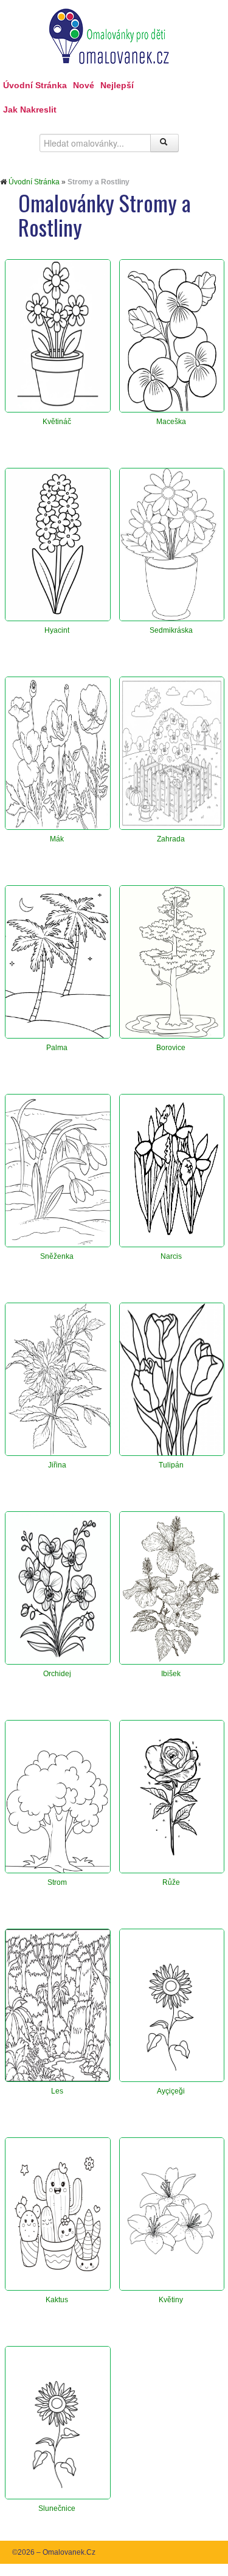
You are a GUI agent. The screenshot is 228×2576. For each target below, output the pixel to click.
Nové (84, 85)
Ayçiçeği (171, 2091)
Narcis (171, 1256)
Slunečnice (57, 2508)
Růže (171, 1882)
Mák (57, 839)
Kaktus (57, 2300)
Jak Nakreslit (30, 110)
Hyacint (57, 630)
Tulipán (171, 1465)
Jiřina (57, 1465)
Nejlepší (117, 85)
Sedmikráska (171, 630)
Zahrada (171, 839)
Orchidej (57, 1674)
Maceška (171, 422)
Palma (57, 1048)
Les (57, 2091)
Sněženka (57, 1256)
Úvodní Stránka (35, 85)
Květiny (171, 2300)
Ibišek (171, 1674)
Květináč (57, 422)
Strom (57, 1882)
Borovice (171, 1048)
